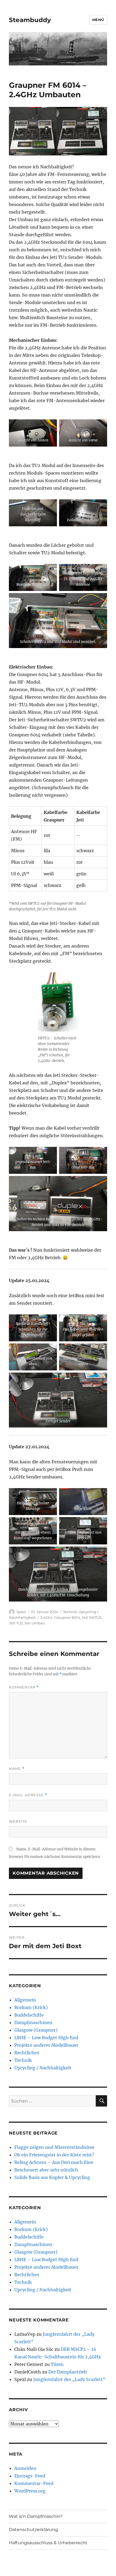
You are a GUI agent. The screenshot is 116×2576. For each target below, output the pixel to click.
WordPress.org (30, 2491)
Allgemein (25, 2000)
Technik (70, 1612)
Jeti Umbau (35, 1623)
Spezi (21, 1612)
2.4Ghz (47, 1617)
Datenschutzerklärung (33, 2530)
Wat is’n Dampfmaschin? (36, 2516)
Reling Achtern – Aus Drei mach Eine (54, 2162)
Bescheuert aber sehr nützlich (46, 2170)
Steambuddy (30, 20)
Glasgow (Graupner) (36, 2030)
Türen (57, 2364)
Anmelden (25, 2468)
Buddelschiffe (29, 2015)
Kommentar (24, 1687)
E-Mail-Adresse (28, 1795)
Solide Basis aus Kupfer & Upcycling (52, 2177)
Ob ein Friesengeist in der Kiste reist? (54, 2155)
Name (17, 1769)
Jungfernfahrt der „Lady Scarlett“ (69, 2379)
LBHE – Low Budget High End (46, 2038)
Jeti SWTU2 (92, 1617)
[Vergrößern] (50, 426)
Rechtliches (27, 2053)
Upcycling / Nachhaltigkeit (43, 2068)
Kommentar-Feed (34, 2483)
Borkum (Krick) (31, 2007)
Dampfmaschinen (33, 2022)
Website (18, 1821)
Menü (98, 20)
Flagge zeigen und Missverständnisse (54, 2147)
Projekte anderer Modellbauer (46, 2045)
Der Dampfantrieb (68, 2372)
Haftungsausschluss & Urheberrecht (48, 2543)
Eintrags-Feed (30, 2476)
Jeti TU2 (16, 1623)
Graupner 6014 (67, 1617)
